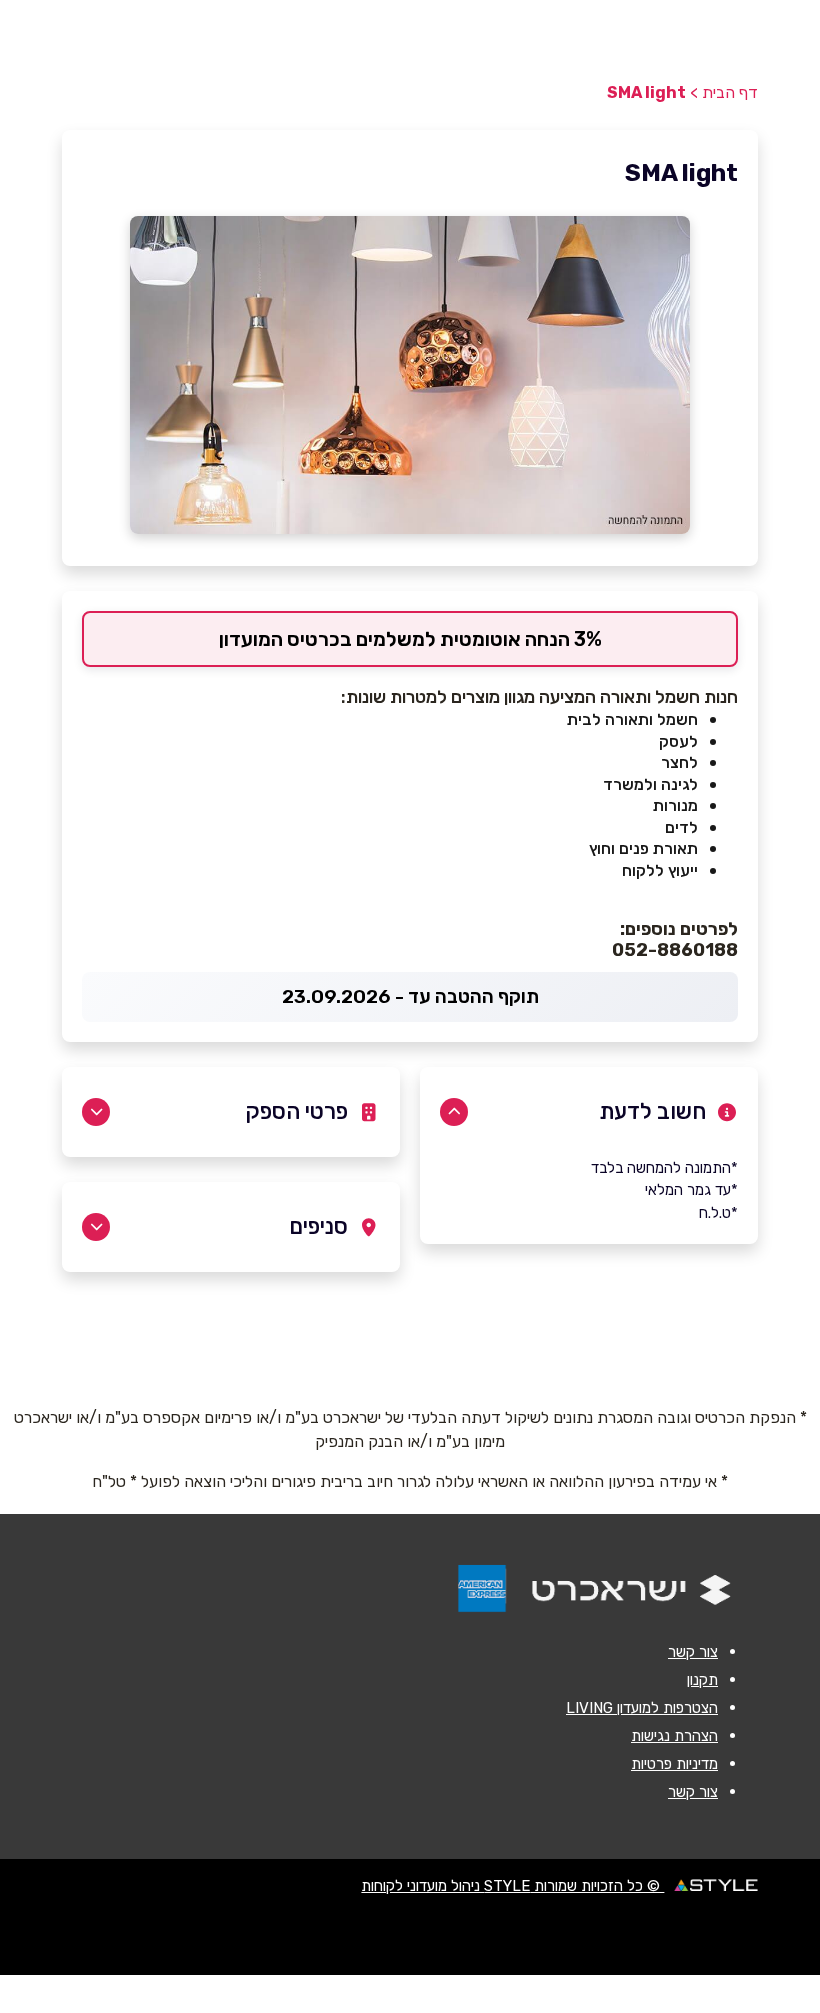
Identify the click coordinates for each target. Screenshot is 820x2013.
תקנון (702, 1680)
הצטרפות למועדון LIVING (642, 1708)
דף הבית (730, 92)
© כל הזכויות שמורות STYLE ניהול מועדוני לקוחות (512, 1886)
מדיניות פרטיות (674, 1764)
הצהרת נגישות (674, 1736)
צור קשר (693, 1652)
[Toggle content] (454, 1112)
